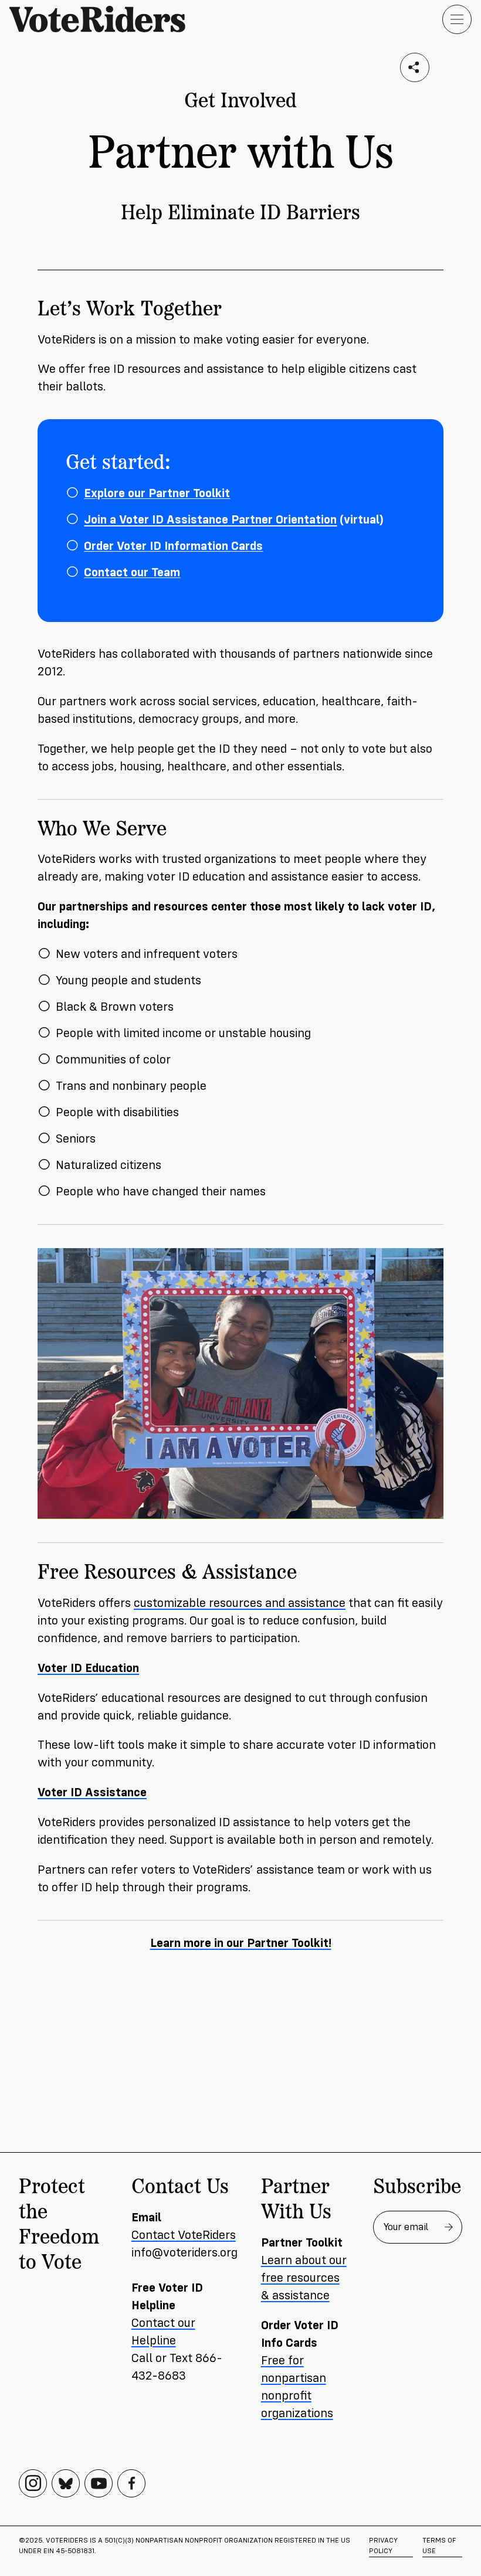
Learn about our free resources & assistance (304, 2278)
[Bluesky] (66, 2483)
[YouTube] (99, 2483)
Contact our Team (132, 572)
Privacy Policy (383, 2546)
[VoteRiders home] (103, 19)
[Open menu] (457, 19)
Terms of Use (439, 2546)
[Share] (415, 67)
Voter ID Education (88, 1668)
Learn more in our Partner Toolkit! (241, 1943)
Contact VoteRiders (184, 2235)
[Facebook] (131, 2483)
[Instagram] (33, 2483)
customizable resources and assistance (240, 1603)
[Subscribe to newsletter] (449, 2227)
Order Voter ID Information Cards (173, 546)
